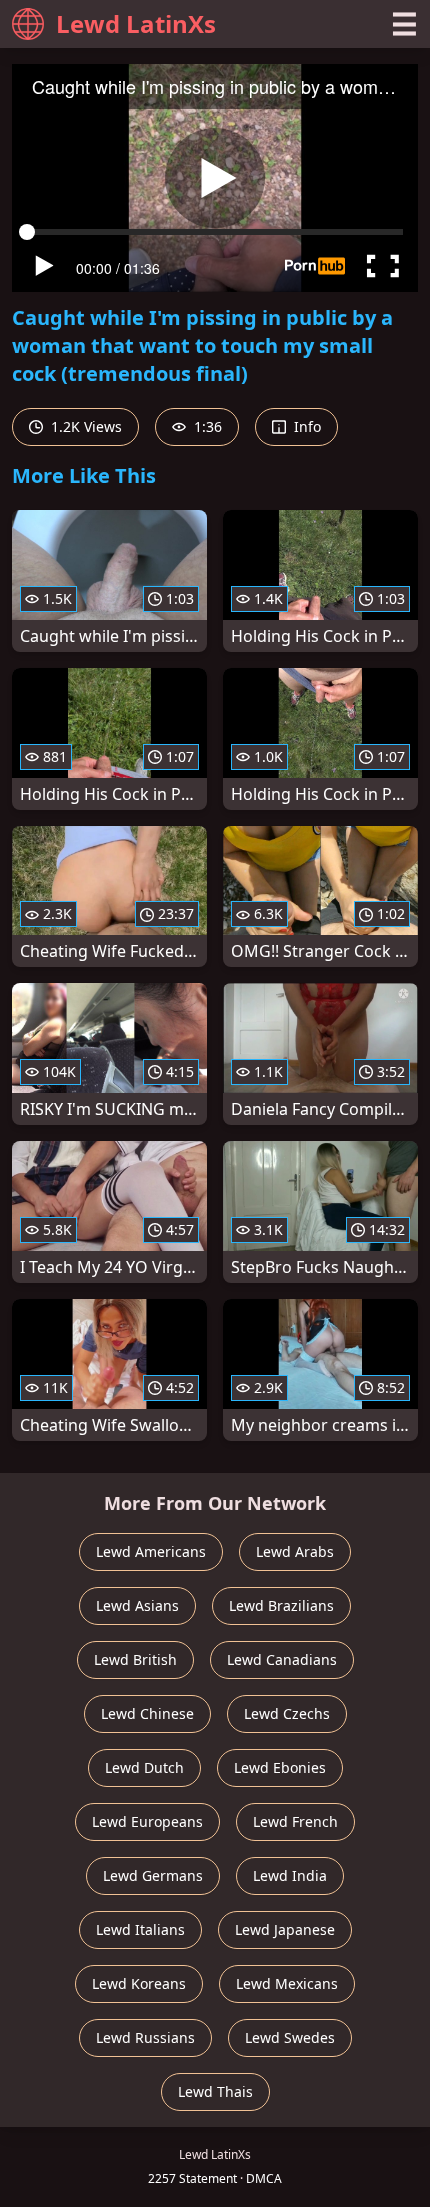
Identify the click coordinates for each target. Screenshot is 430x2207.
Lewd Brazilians (281, 1605)
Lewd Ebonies (280, 1767)
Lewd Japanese (285, 1929)
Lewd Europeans (147, 1821)
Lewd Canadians (282, 1659)
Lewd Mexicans (287, 1983)
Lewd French (295, 1821)
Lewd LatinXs (136, 23)
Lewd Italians (140, 1929)
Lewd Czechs (287, 1713)
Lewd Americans (151, 1551)
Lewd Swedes (290, 2037)
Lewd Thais (215, 2091)
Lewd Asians (137, 1605)
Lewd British (135, 1659)
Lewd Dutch (144, 1767)
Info (305, 426)
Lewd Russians (145, 2037)
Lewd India (290, 1875)
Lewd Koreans (139, 1983)
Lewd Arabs (295, 1551)
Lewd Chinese (147, 1713)
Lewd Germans (153, 1875)
